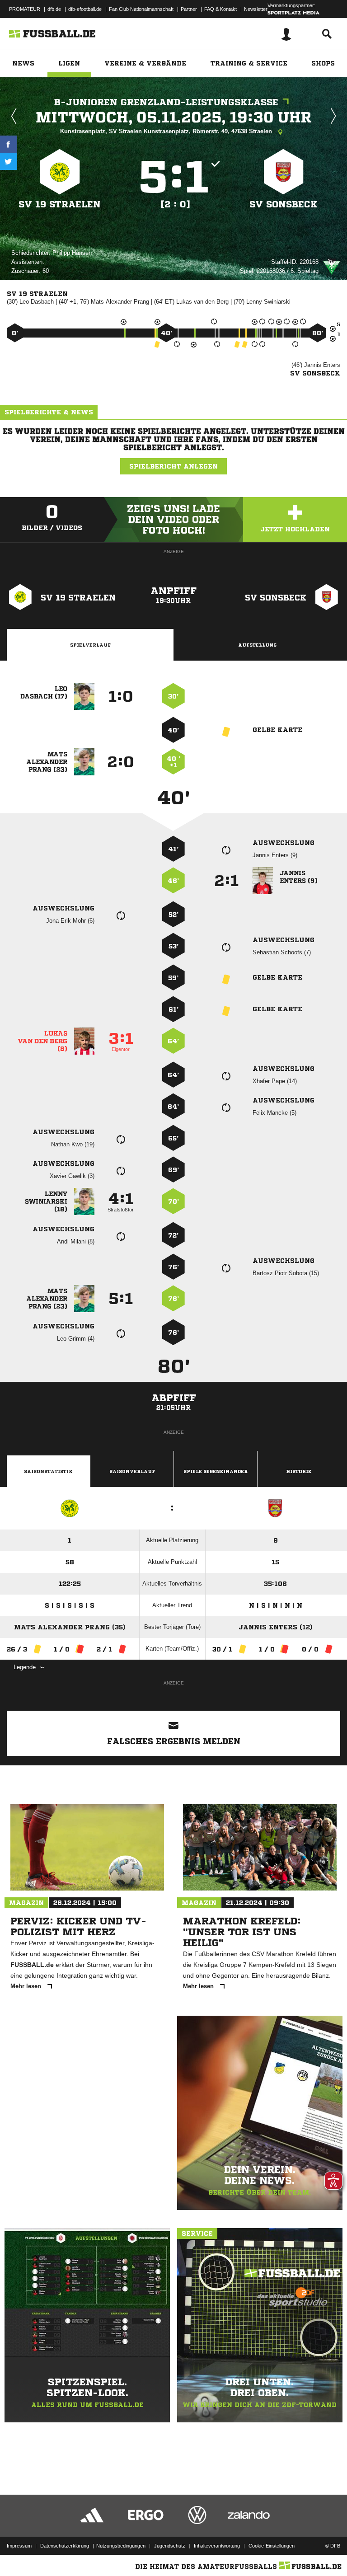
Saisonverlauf (132, 1471)
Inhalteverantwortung (217, 2546)
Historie (299, 1471)
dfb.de (54, 9)
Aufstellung (257, 645)
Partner (189, 9)
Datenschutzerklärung (65, 2546)
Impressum (19, 2546)
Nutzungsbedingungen (121, 2546)
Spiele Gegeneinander (216, 1471)
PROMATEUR (25, 9)
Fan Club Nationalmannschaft (141, 9)
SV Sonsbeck (284, 204)
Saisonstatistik (48, 1471)
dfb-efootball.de (85, 9)
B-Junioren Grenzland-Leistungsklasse (166, 102)
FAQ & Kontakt (220, 9)
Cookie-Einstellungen (272, 2546)
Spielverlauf (90, 645)
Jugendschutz (170, 2546)
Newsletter (256, 9)
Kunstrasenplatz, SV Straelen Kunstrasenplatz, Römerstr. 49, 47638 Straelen (167, 131)
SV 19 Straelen (60, 204)
